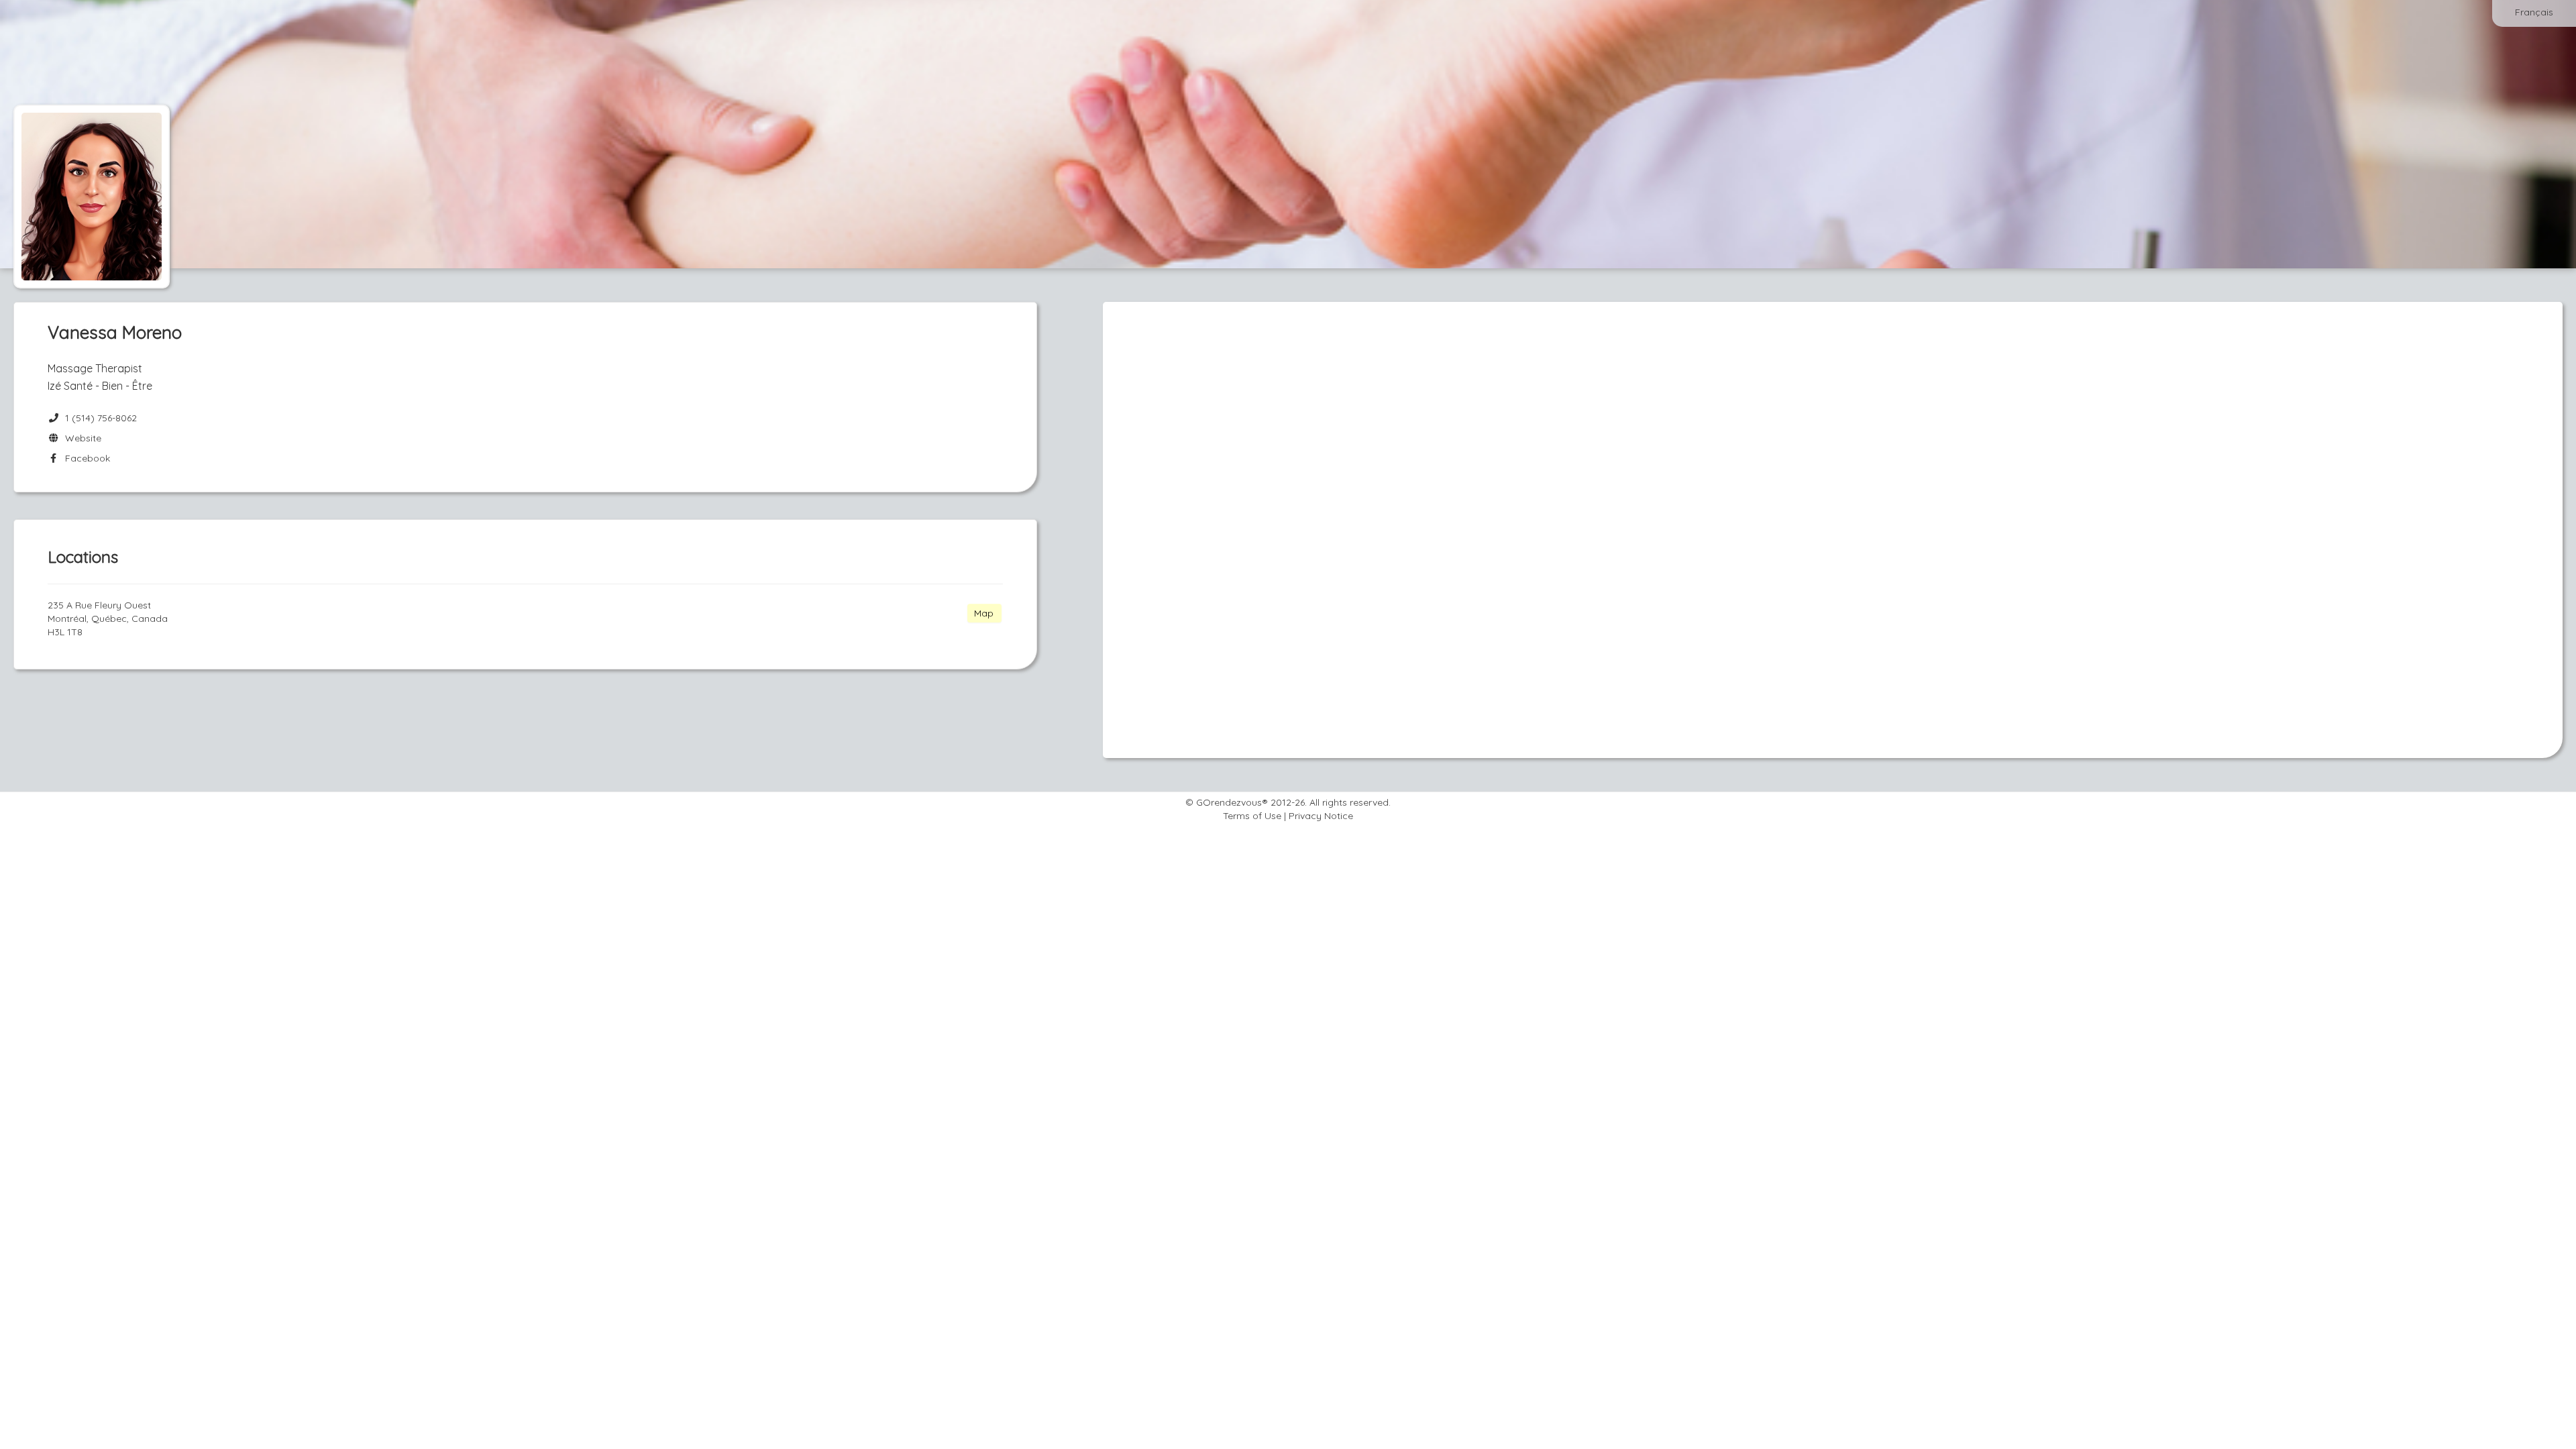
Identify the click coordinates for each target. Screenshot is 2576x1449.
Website (80, 438)
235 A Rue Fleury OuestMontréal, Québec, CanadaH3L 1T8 (108, 619)
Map (984, 613)
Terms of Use (1252, 816)
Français (2534, 12)
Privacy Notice (1321, 816)
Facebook (85, 458)
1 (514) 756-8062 (101, 418)
